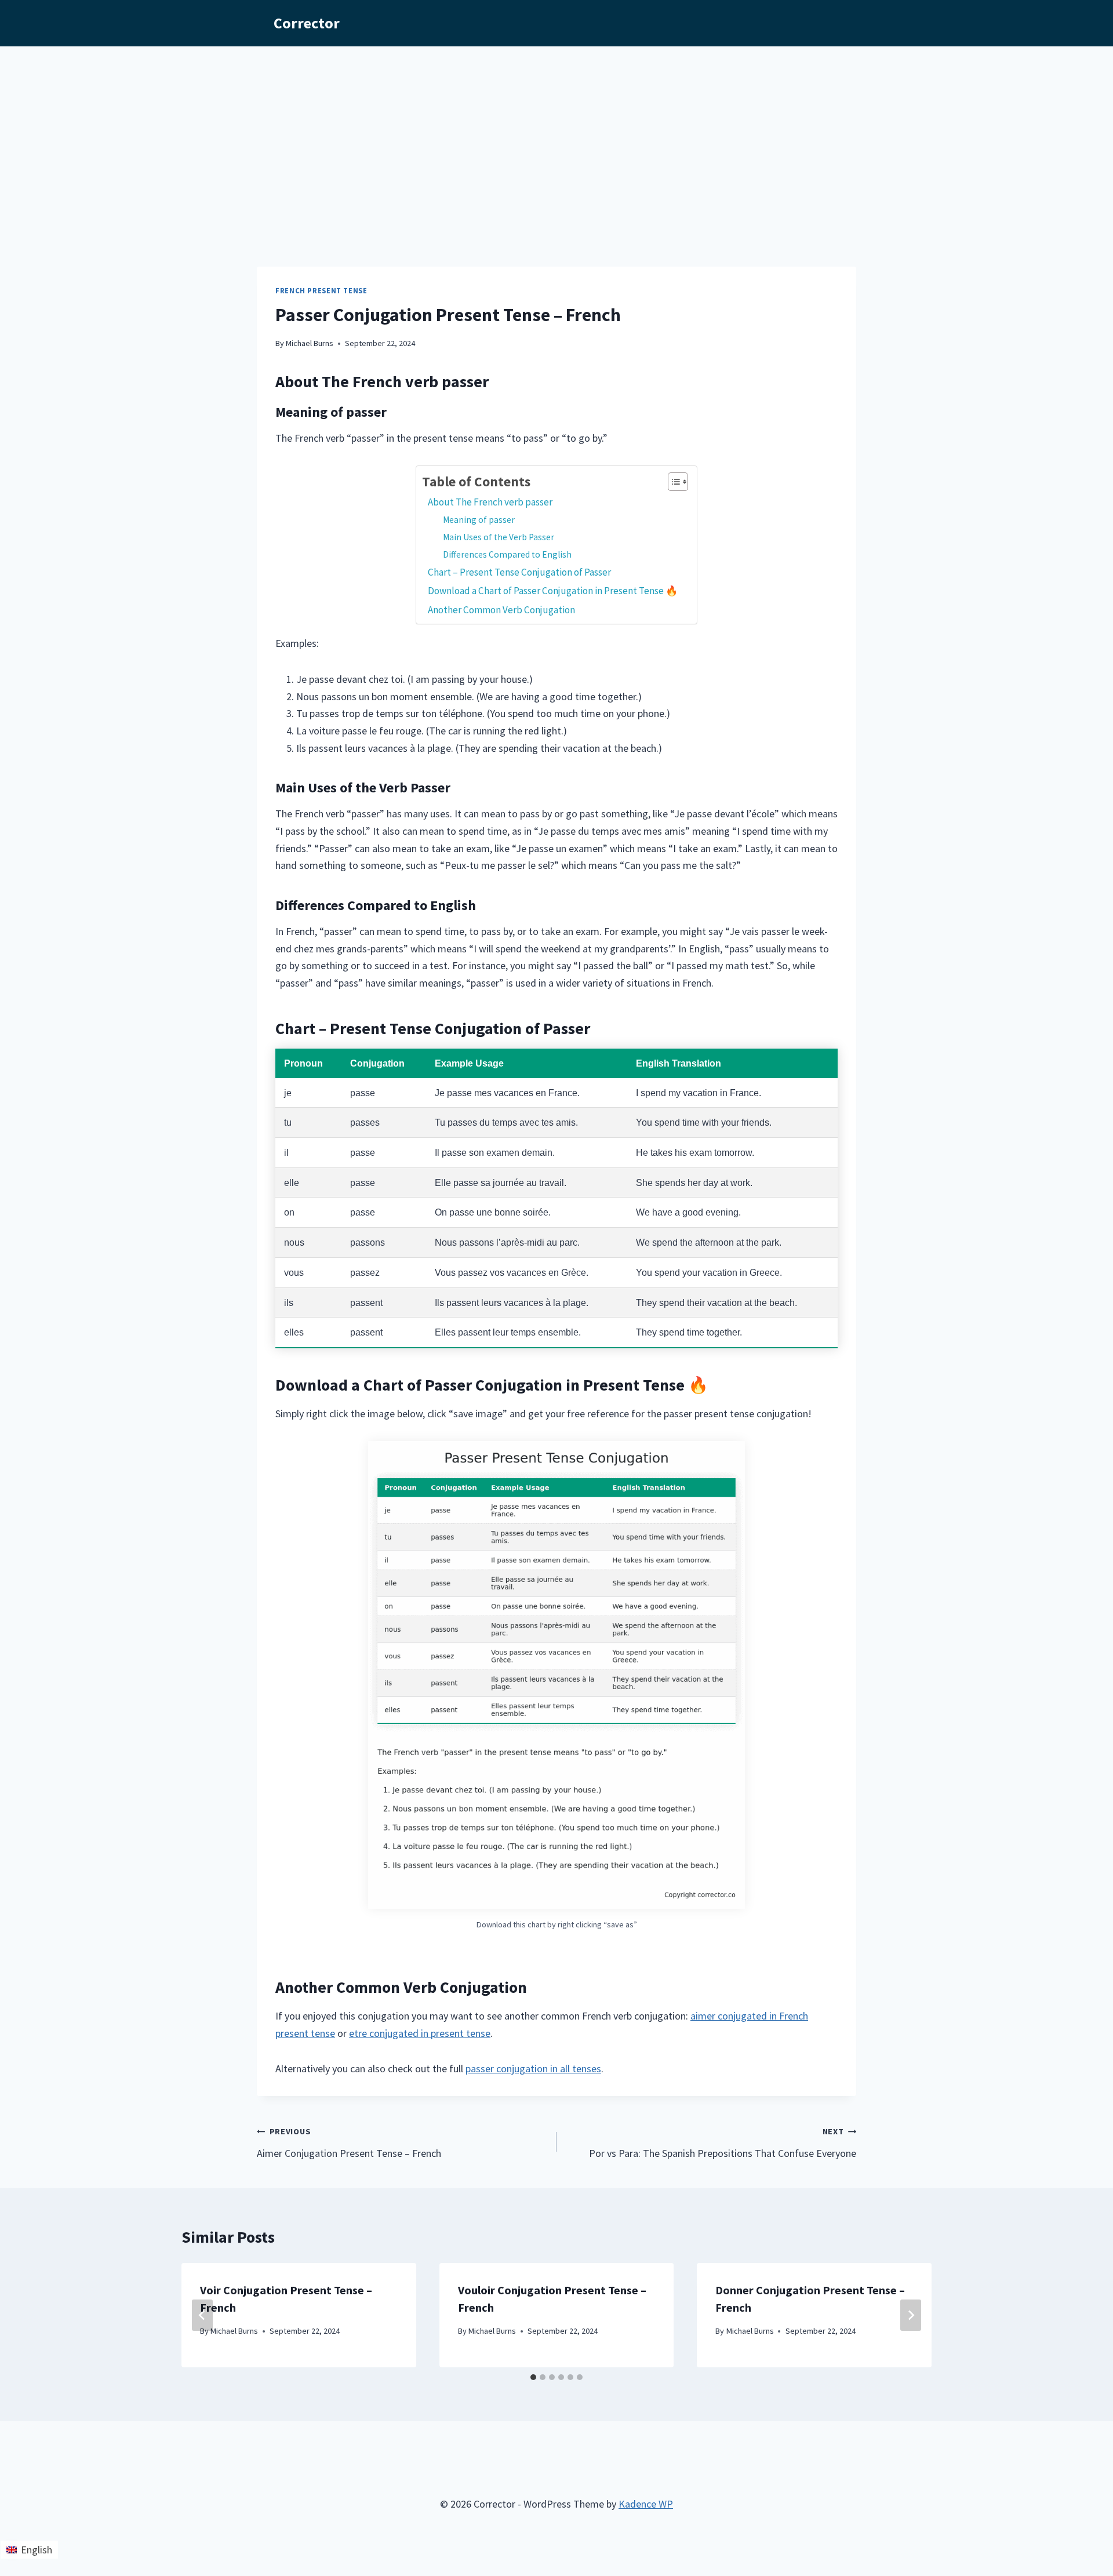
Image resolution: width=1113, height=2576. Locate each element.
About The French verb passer (490, 502)
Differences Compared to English (507, 554)
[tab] (533, 2377)
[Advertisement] (556, 133)
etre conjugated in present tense (420, 2033)
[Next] (911, 2315)
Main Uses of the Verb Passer (499, 537)
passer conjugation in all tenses (533, 2069)
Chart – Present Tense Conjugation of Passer (519, 572)
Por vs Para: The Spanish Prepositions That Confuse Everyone (723, 2143)
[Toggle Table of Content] (672, 482)
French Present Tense (321, 291)
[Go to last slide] (202, 2315)
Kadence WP (646, 2504)
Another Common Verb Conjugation (501, 610)
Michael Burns (310, 343)
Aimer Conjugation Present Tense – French (349, 2143)
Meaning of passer (479, 520)
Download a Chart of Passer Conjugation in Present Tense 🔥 (554, 591)
